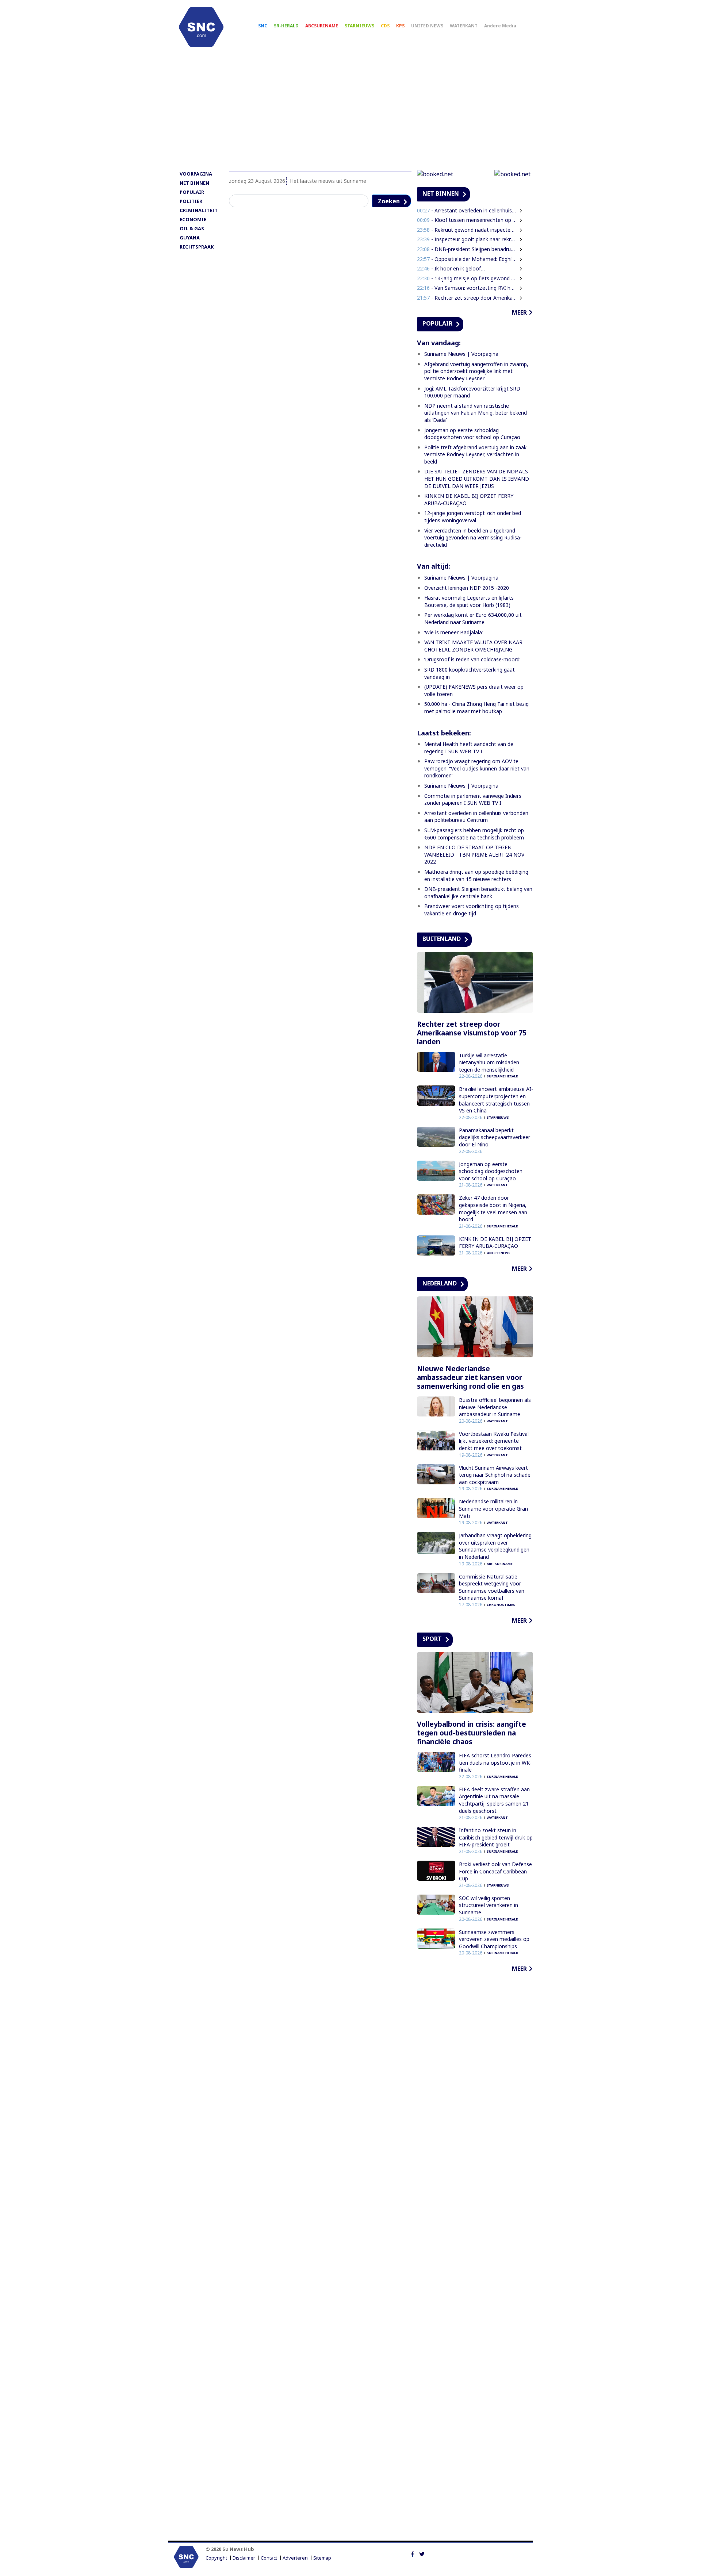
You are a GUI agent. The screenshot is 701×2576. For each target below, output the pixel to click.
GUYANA (190, 238)
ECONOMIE (193, 219)
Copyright (216, 2558)
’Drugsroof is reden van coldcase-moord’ (472, 659)
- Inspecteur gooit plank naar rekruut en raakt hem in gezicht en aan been (467, 239)
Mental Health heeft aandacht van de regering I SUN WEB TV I (469, 748)
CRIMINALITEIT (199, 210)
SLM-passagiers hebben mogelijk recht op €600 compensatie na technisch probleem (474, 834)
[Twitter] (422, 2553)
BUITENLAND (442, 939)
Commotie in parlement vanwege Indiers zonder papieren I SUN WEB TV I (473, 799)
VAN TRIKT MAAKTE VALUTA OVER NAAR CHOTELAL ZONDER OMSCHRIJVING (473, 646)
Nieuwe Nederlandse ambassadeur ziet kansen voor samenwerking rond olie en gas (470, 1377)
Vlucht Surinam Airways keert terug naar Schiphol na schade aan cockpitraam (495, 1475)
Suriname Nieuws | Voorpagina (461, 354)
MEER (519, 312)
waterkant (497, 1185)
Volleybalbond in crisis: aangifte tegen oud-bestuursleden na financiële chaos (472, 1733)
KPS (400, 26)
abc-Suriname (500, 1564)
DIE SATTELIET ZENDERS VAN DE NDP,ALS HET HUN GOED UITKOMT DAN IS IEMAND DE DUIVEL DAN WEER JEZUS (477, 478)
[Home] (201, 27)
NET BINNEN (194, 183)
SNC (263, 26)
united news (499, 1253)
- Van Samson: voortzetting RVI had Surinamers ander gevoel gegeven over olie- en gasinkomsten (467, 288)
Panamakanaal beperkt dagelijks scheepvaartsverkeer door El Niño (495, 1137)
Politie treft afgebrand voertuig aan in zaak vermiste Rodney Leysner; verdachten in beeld (475, 454)
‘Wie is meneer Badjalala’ (453, 632)
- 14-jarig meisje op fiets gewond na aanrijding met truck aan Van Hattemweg (467, 278)
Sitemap (322, 2558)
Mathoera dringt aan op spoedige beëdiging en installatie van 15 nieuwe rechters (476, 875)
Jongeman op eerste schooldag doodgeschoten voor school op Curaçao (472, 434)
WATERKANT (464, 26)
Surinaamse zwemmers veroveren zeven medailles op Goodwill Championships (494, 1939)
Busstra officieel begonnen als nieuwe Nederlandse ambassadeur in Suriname (495, 1407)
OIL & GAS (192, 228)
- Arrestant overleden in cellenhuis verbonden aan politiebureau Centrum (467, 210)
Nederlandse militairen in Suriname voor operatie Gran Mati (493, 1508)
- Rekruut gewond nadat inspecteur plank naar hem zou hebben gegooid (467, 230)
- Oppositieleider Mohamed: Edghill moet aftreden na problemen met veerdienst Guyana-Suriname (467, 259)
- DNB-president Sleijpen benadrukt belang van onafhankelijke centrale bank (467, 249)
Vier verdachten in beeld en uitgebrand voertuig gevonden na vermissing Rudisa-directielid (473, 538)
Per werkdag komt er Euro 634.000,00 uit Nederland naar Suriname (473, 618)
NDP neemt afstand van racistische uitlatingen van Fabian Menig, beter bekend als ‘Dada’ (476, 413)
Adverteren (295, 2558)
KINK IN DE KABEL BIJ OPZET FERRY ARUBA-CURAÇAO (495, 1243)
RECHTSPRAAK (197, 247)
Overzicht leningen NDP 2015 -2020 (467, 588)
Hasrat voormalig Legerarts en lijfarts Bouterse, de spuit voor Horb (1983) (469, 601)
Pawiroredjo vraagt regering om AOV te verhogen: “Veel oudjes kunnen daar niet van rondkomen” (477, 768)
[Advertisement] (350, 112)
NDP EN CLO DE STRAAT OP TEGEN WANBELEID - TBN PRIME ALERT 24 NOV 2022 (474, 854)
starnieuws (498, 1117)
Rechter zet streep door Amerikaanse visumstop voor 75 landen (472, 1033)
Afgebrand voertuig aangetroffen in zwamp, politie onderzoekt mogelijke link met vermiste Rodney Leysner (476, 371)
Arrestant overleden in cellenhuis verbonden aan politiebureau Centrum (476, 817)
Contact (269, 2558)
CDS (385, 26)
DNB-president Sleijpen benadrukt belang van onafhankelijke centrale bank (478, 893)
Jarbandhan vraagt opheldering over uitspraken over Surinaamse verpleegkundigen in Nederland (495, 1546)
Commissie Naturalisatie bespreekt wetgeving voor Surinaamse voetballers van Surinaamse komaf (492, 1587)
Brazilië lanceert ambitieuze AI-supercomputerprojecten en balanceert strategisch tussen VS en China (496, 1100)
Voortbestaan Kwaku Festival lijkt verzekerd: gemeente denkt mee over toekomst (494, 1441)
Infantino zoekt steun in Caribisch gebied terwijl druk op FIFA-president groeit (496, 1837)
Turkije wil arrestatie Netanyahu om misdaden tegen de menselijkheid (489, 1062)
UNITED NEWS (427, 26)
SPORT (432, 1639)
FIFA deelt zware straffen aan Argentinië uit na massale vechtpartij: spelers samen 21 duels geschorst (494, 1800)
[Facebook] (412, 2553)
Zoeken (389, 201)
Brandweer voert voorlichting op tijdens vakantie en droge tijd (472, 910)
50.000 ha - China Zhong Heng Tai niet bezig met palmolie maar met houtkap (476, 708)
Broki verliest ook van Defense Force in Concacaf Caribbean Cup (495, 1871)
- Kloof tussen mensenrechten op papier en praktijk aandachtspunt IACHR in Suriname (467, 220)
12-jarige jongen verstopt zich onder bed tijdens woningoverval (473, 517)
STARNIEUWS (359, 26)
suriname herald (503, 1076)
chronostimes (501, 1605)
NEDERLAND (440, 1283)
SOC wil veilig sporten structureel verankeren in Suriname (489, 1905)
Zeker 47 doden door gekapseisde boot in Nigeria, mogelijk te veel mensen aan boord (493, 1208)
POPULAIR (192, 192)
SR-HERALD (286, 26)
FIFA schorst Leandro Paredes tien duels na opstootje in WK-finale (495, 1762)
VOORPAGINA (196, 174)
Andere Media (500, 26)
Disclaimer (244, 2558)
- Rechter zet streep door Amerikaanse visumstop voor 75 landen (467, 298)
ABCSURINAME (322, 26)
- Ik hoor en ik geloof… (451, 268)
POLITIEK (191, 201)
